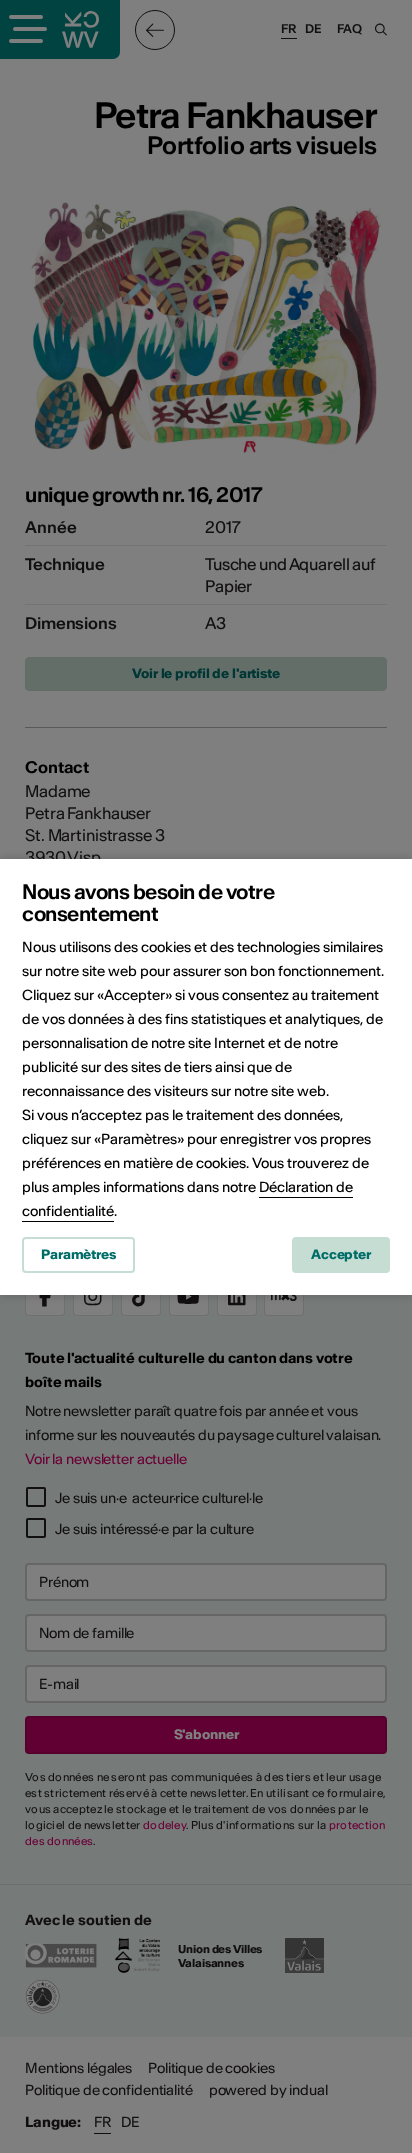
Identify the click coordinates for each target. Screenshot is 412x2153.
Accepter (341, 1254)
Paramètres (78, 1254)
